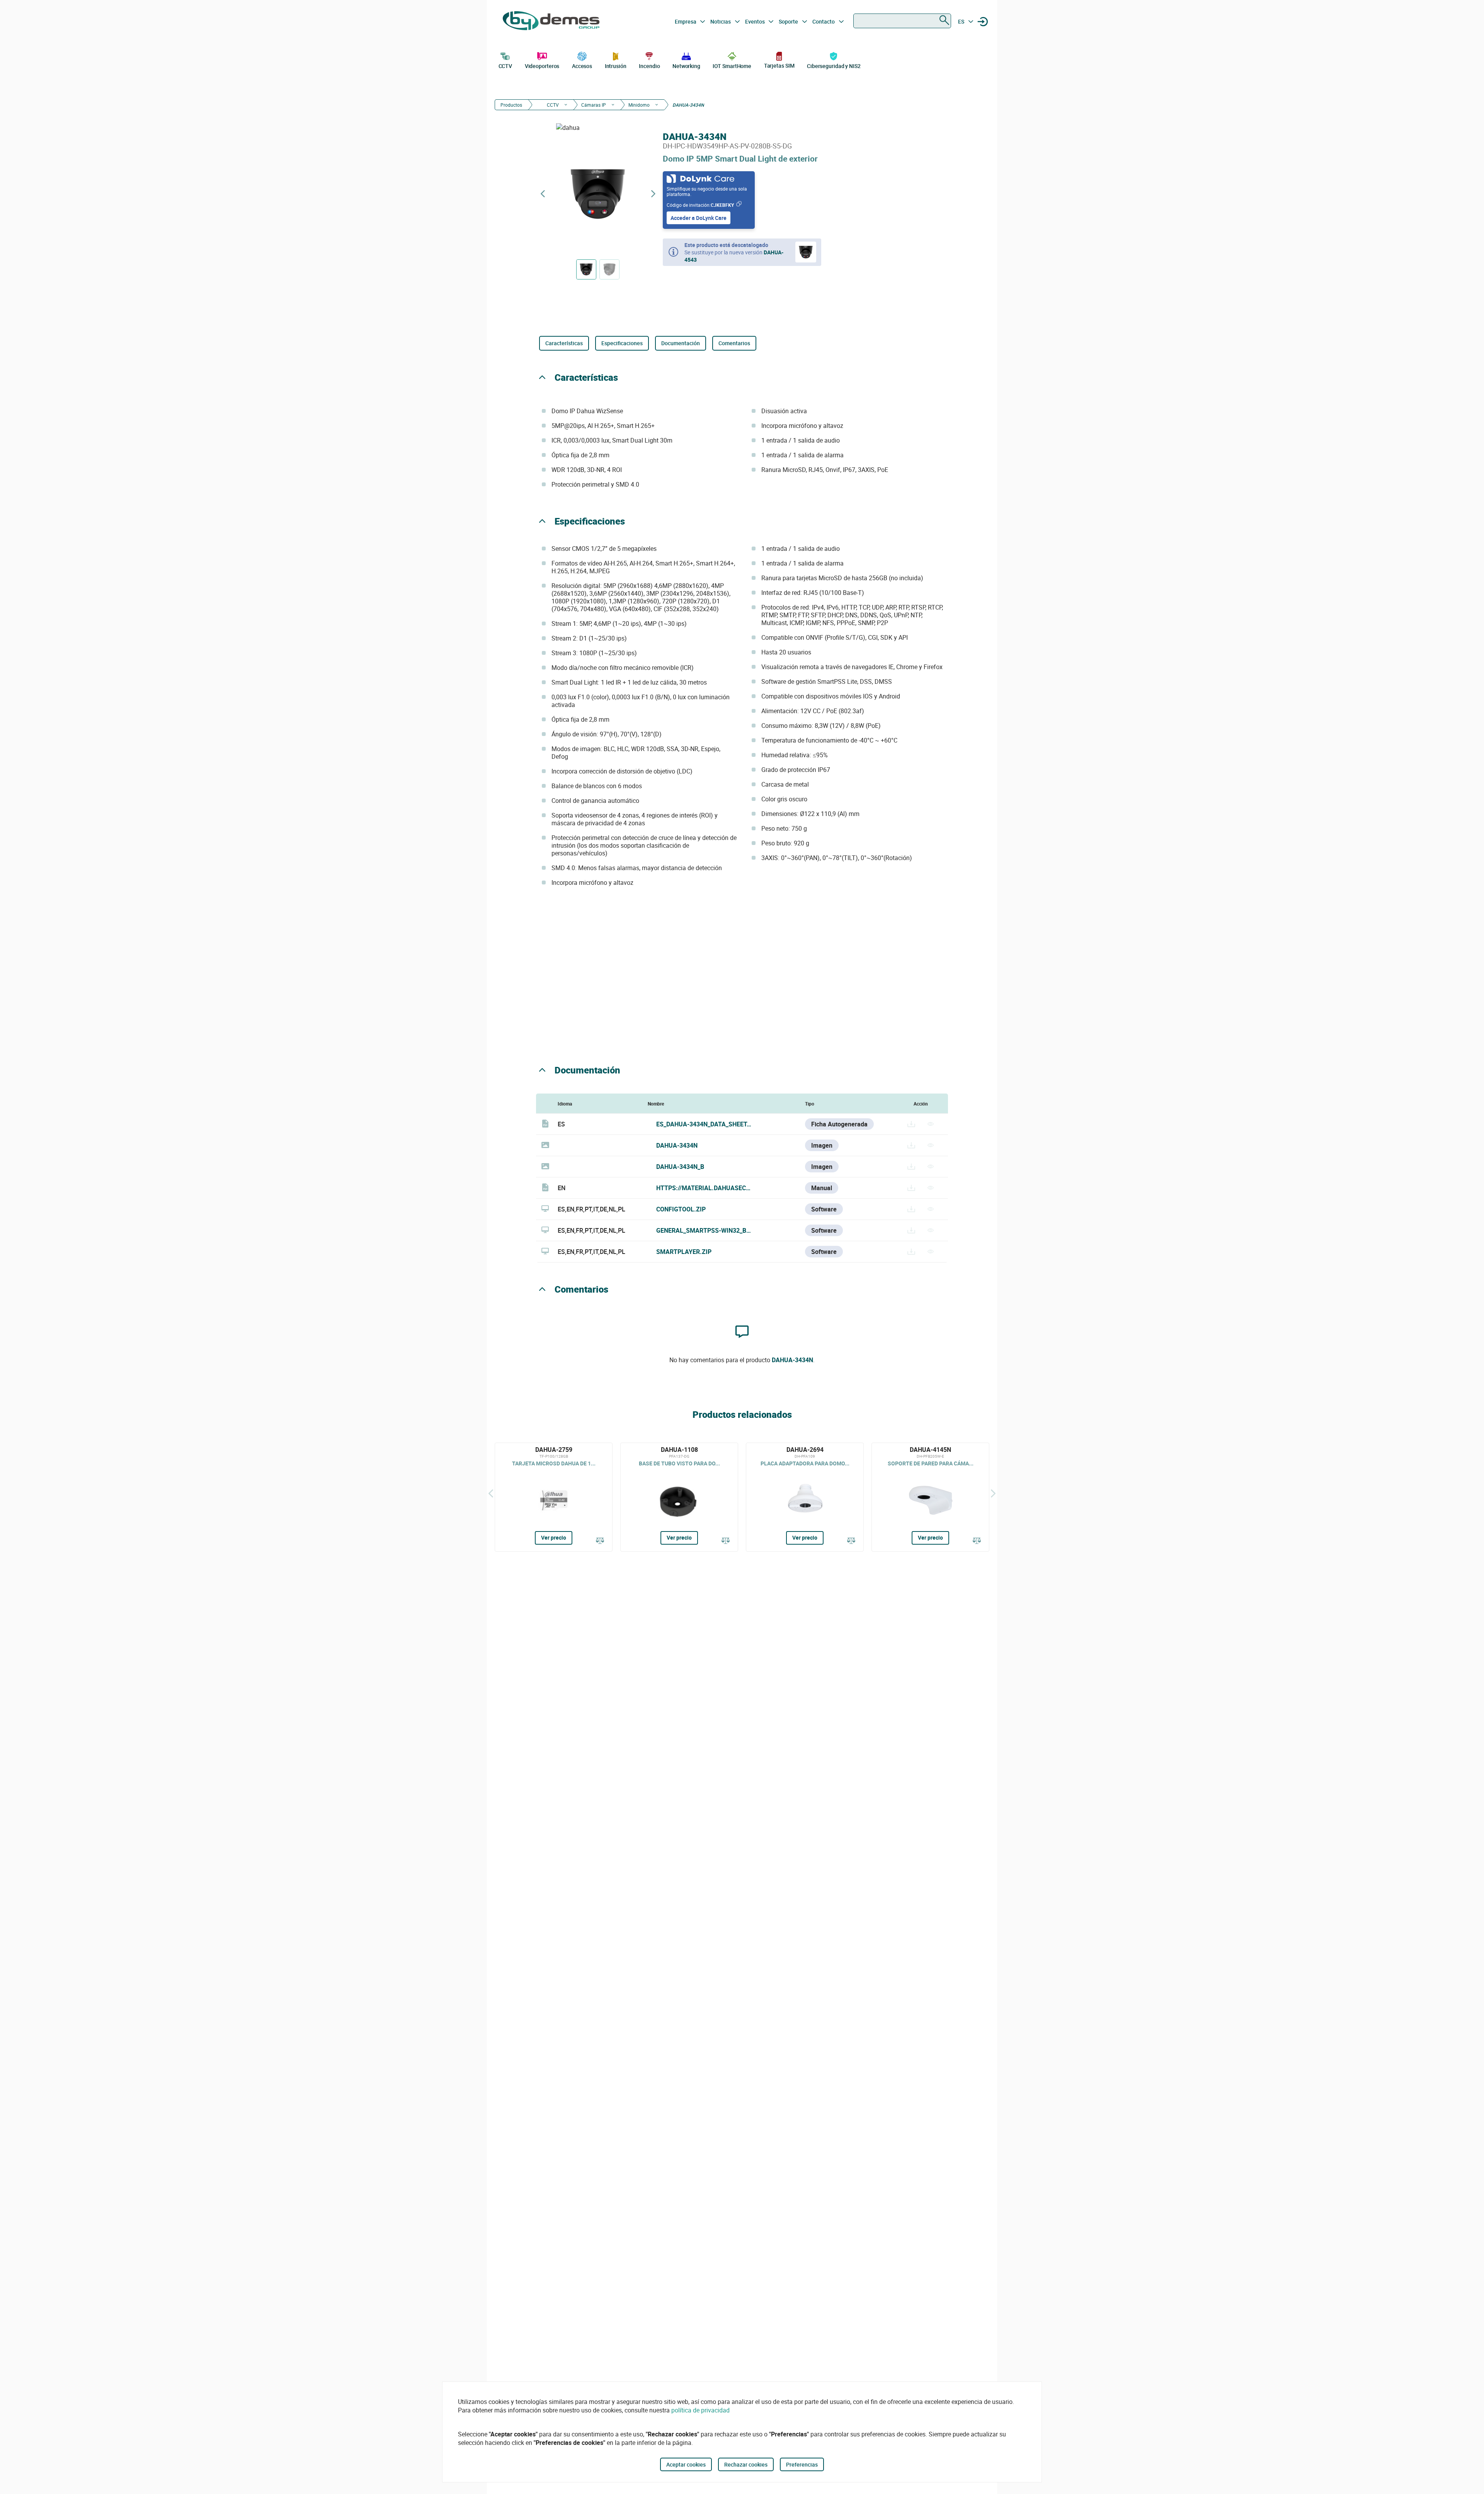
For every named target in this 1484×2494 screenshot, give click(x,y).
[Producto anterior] (543, 194)
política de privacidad (700, 2410)
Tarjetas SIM (779, 66)
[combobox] (902, 21)
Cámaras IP (594, 105)
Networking (686, 66)
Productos (511, 105)
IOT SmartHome (732, 66)
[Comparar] (600, 1541)
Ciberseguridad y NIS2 (834, 66)
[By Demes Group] (551, 22)
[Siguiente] (993, 1493)
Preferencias (802, 2464)
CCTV (505, 66)
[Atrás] (491, 1493)
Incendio (649, 66)
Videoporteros (542, 66)
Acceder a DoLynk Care (699, 218)
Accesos (582, 66)
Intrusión (616, 66)
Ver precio (554, 1537)
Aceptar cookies (686, 2464)
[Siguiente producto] (653, 194)
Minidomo (639, 105)
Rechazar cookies (746, 2464)
